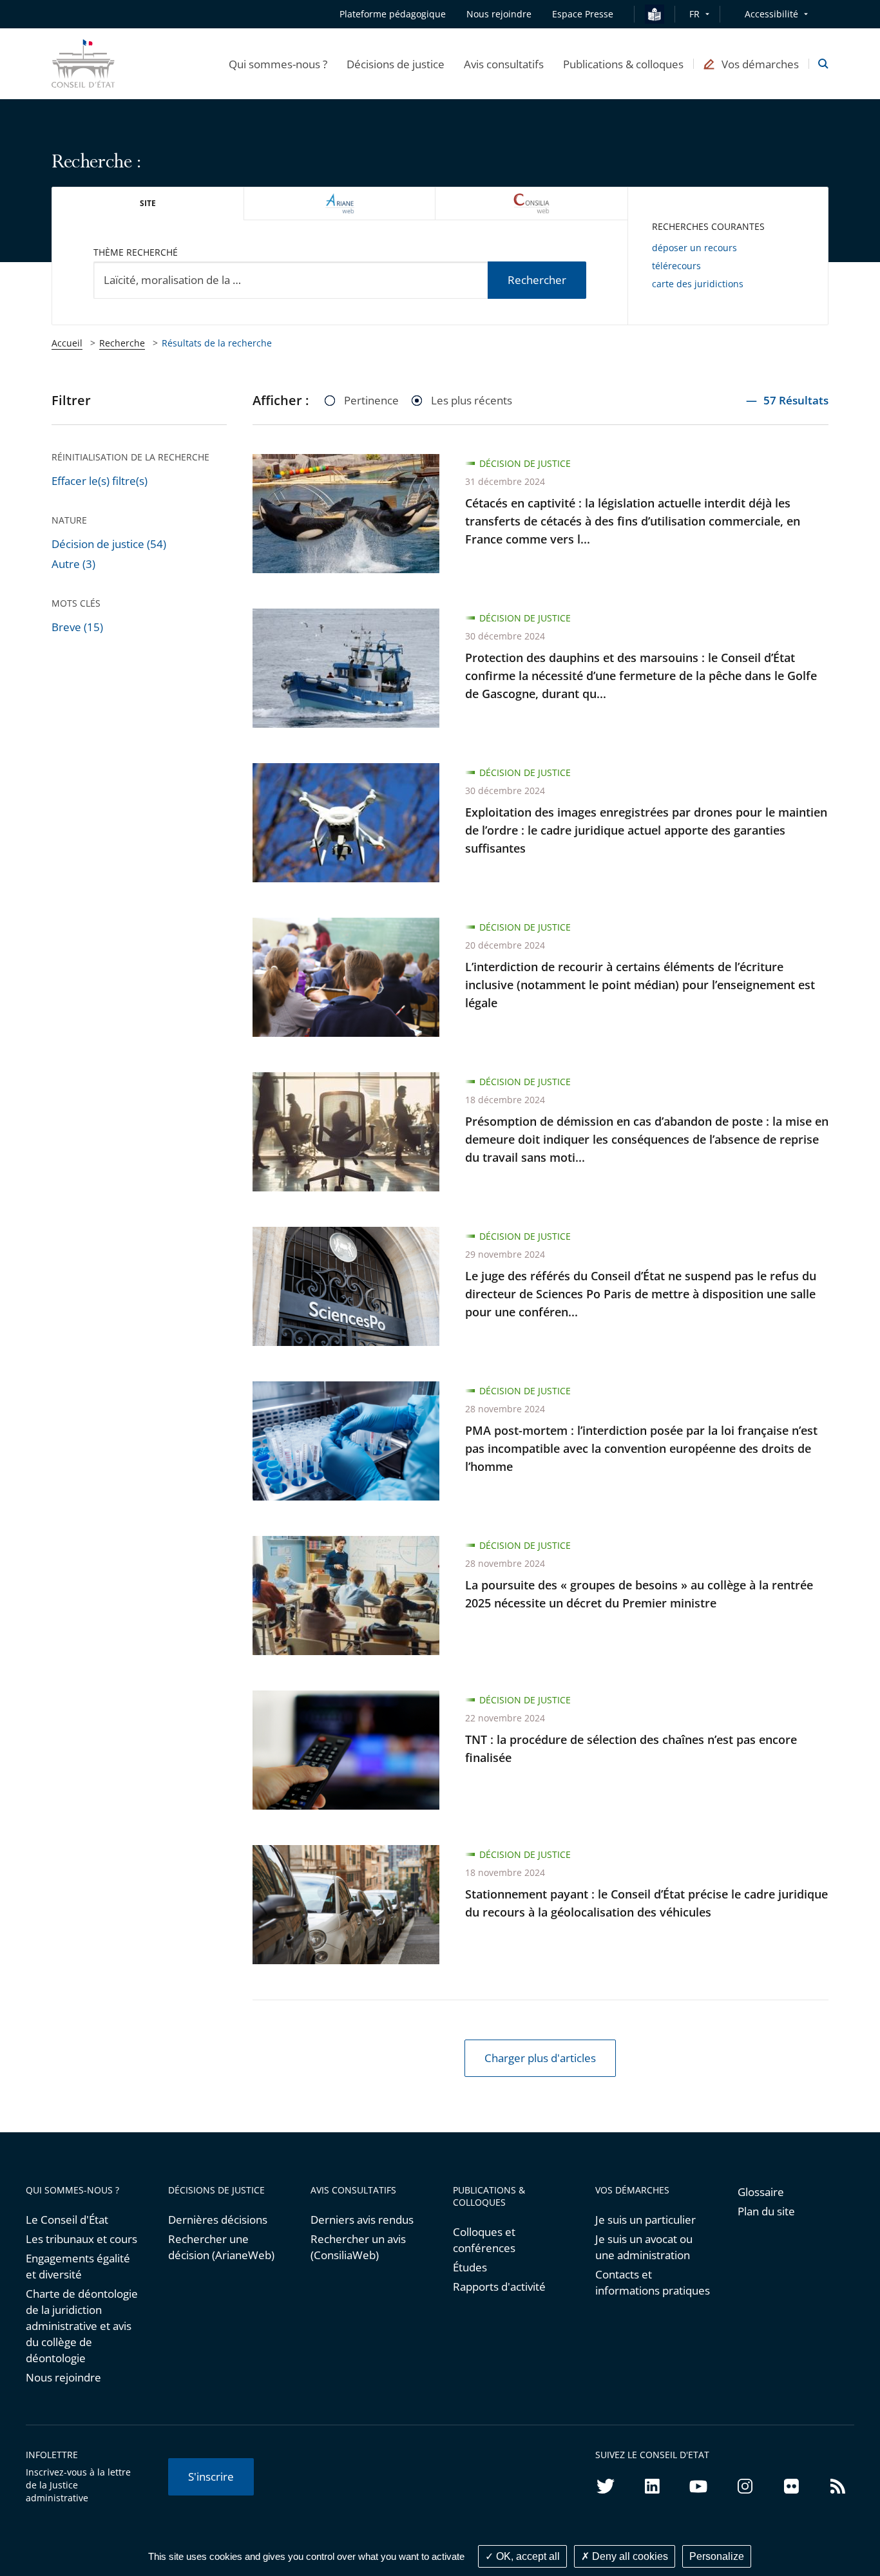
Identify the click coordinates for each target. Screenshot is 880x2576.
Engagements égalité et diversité (78, 2266)
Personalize (717, 2556)
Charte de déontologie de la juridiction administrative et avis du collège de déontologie (82, 2326)
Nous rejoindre (63, 2377)
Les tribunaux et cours (81, 2239)
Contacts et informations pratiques (653, 2282)
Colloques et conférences (484, 2240)
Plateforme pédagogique (393, 14)
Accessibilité (771, 14)
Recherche (122, 343)
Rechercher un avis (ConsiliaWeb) (358, 2247)
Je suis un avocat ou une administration (644, 2247)
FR (694, 14)
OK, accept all (527, 2556)
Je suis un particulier (646, 2220)
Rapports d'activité (499, 2287)
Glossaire (761, 2192)
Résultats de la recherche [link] (217, 343)
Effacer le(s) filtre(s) (100, 481)
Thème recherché (136, 252)
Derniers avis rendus (362, 2220)
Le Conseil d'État (67, 2220)
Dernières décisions (218, 2220)
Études (470, 2267)
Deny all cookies (629, 2556)
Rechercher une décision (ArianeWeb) (221, 2247)
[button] (278, 64)
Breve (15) (77, 627)
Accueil (67, 343)
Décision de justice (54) (109, 544)
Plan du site (766, 2211)
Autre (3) (73, 564)
